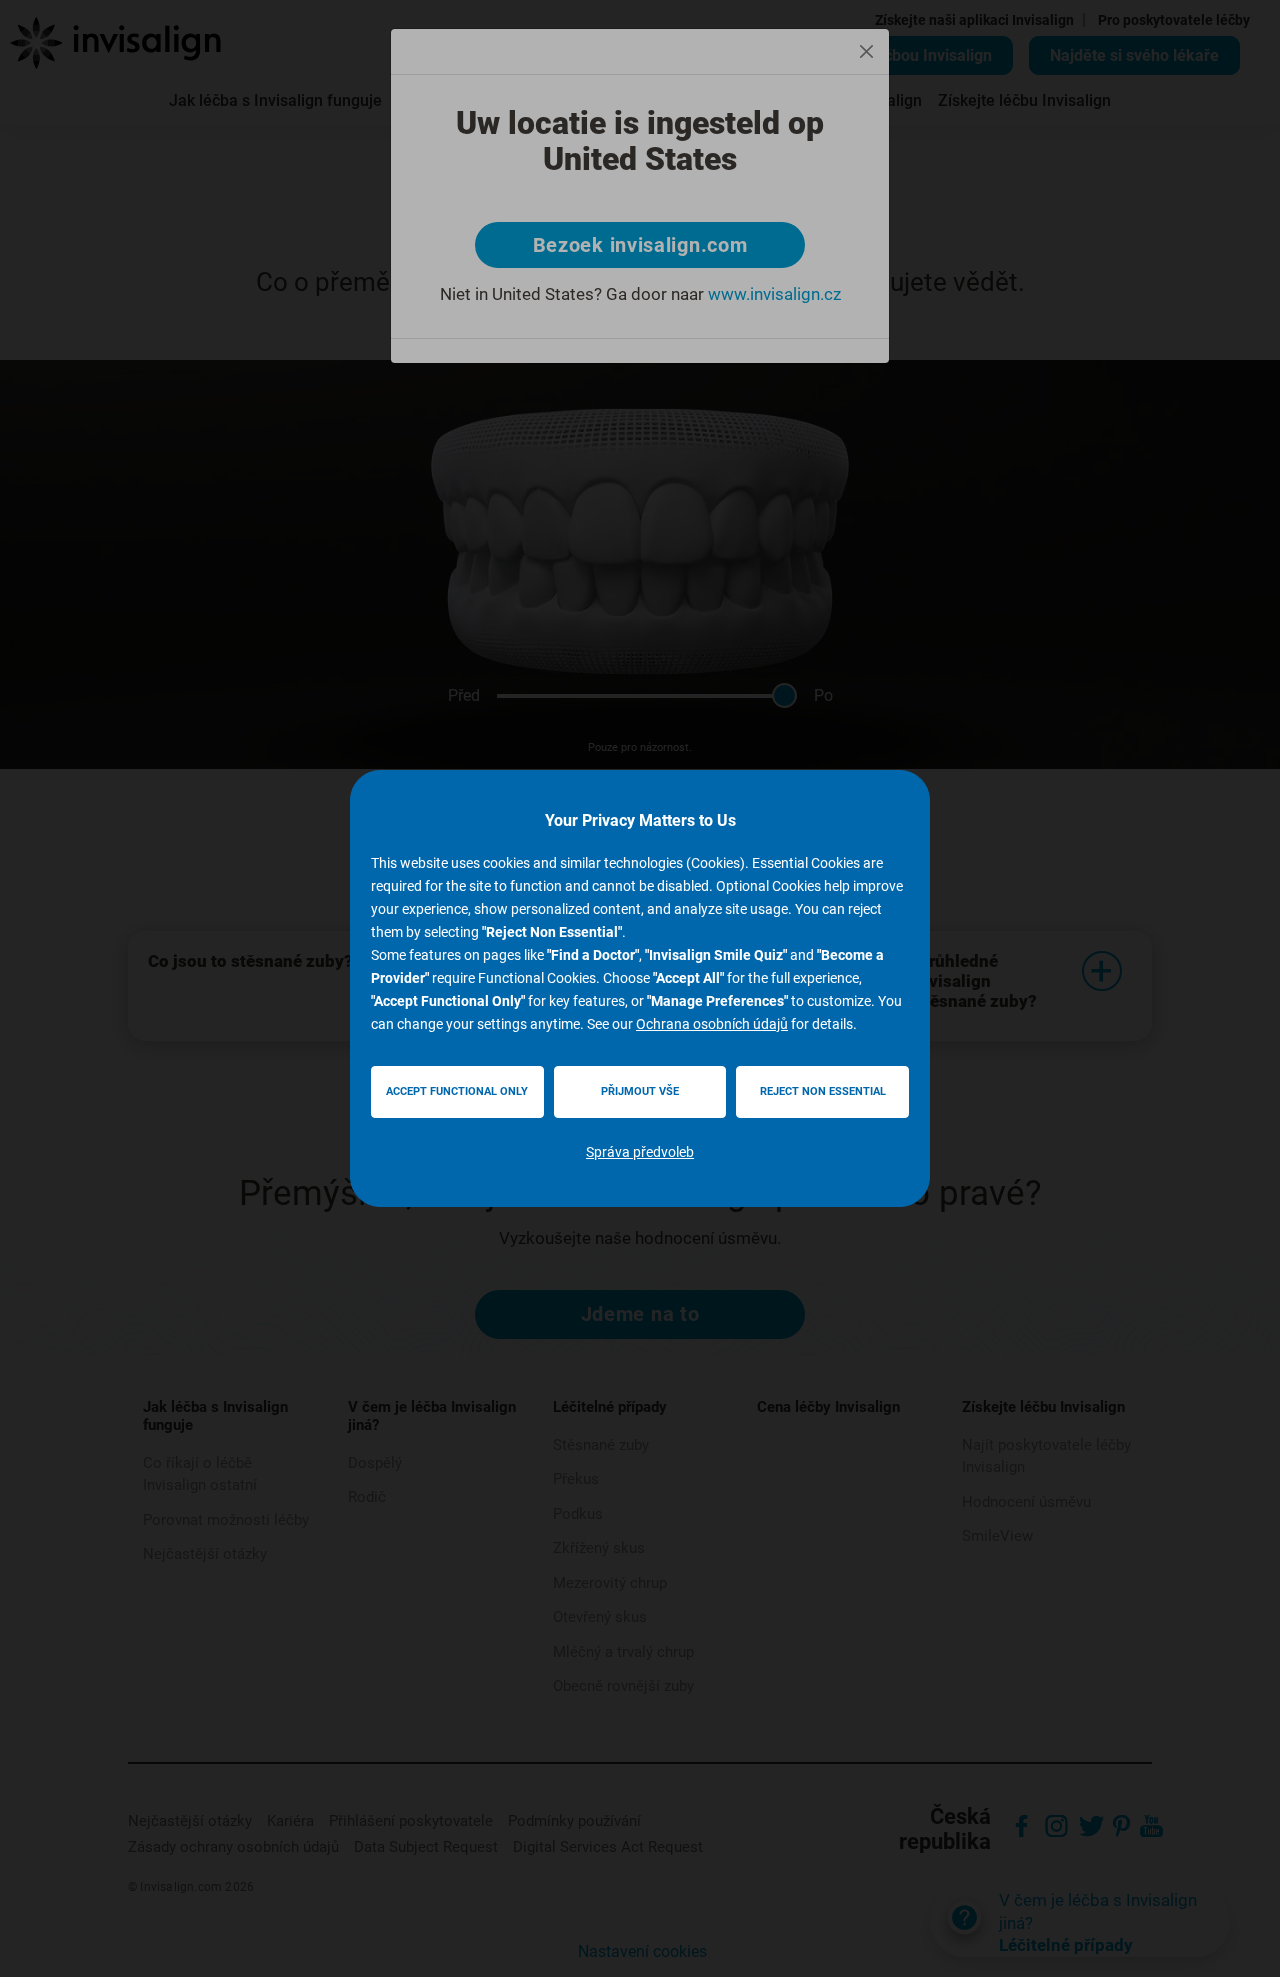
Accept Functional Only (457, 1091)
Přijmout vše (640, 1091)
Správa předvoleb (640, 1152)
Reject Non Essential (823, 1091)
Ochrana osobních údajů (712, 1024)
